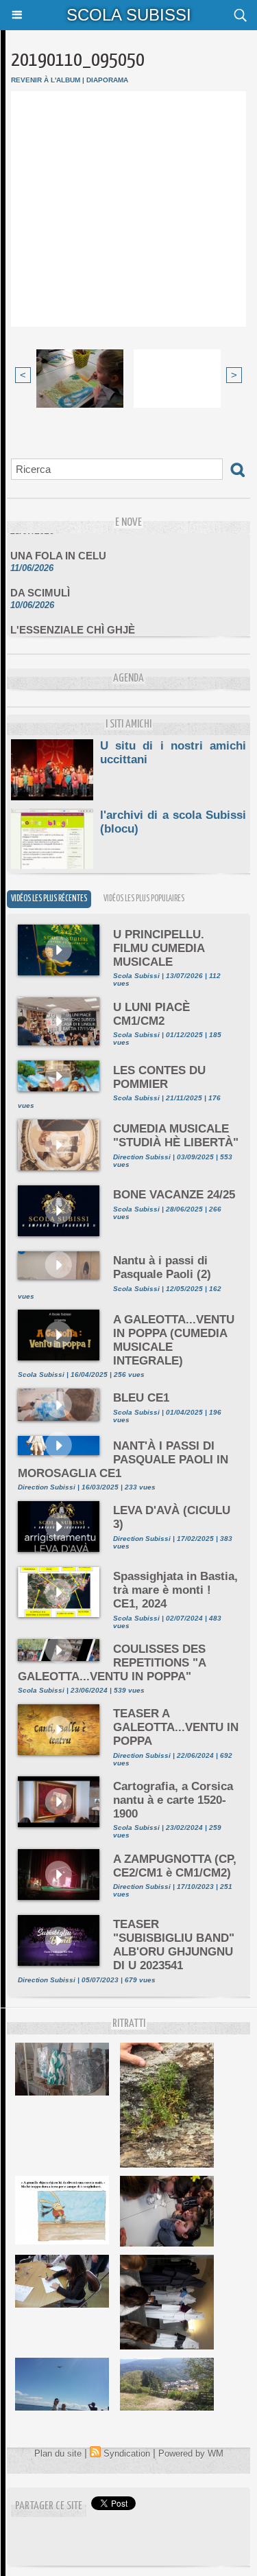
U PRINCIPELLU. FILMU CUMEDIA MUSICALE (159, 948)
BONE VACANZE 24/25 (174, 1195)
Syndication (127, 2453)
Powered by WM (191, 2453)
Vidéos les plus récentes (49, 899)
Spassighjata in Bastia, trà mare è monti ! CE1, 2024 (175, 1590)
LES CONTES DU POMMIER (159, 1077)
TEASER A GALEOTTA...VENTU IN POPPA (176, 1727)
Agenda (128, 678)
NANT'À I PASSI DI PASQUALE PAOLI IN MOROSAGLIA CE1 (123, 1460)
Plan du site (58, 2453)
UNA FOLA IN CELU (58, 549)
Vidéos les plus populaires (144, 899)
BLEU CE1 (141, 1398)
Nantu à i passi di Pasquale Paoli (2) (162, 1267)
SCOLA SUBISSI (129, 15)
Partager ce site (49, 2506)
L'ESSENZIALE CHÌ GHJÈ (73, 623)
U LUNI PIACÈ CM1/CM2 (151, 1014)
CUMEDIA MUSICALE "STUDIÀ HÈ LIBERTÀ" (176, 1136)
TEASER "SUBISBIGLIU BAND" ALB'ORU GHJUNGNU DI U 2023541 (174, 1945)
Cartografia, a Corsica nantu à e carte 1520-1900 (173, 1800)
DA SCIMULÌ (40, 586)
